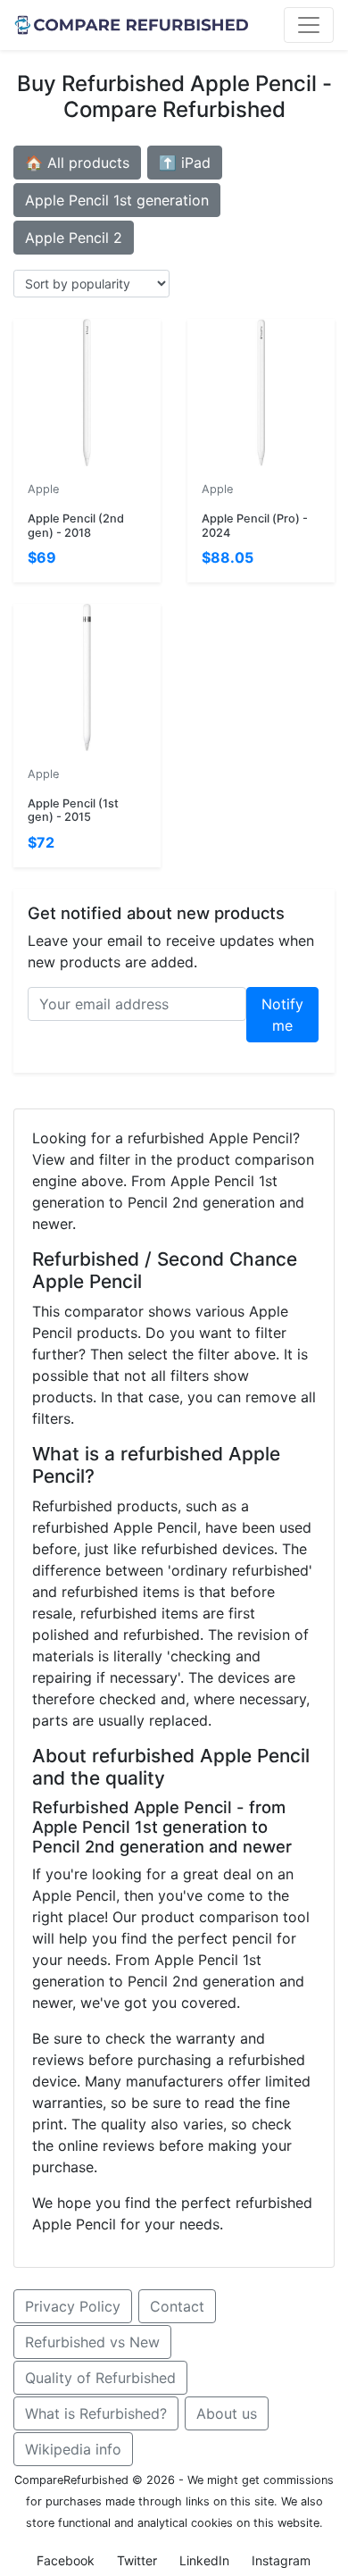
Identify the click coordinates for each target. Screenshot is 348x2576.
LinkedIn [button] (204, 2560)
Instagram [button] (281, 2560)
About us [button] (227, 2413)
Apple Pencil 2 (74, 238)
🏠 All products (77, 163)
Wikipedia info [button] (73, 2449)
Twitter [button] (137, 2560)
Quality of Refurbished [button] (100, 2378)
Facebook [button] (66, 2560)
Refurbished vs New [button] (92, 2342)
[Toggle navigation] (309, 25)
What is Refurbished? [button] (96, 2413)
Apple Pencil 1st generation (117, 200)
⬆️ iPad (185, 163)
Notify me (282, 1015)
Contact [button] (177, 2306)
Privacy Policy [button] (73, 2306)
